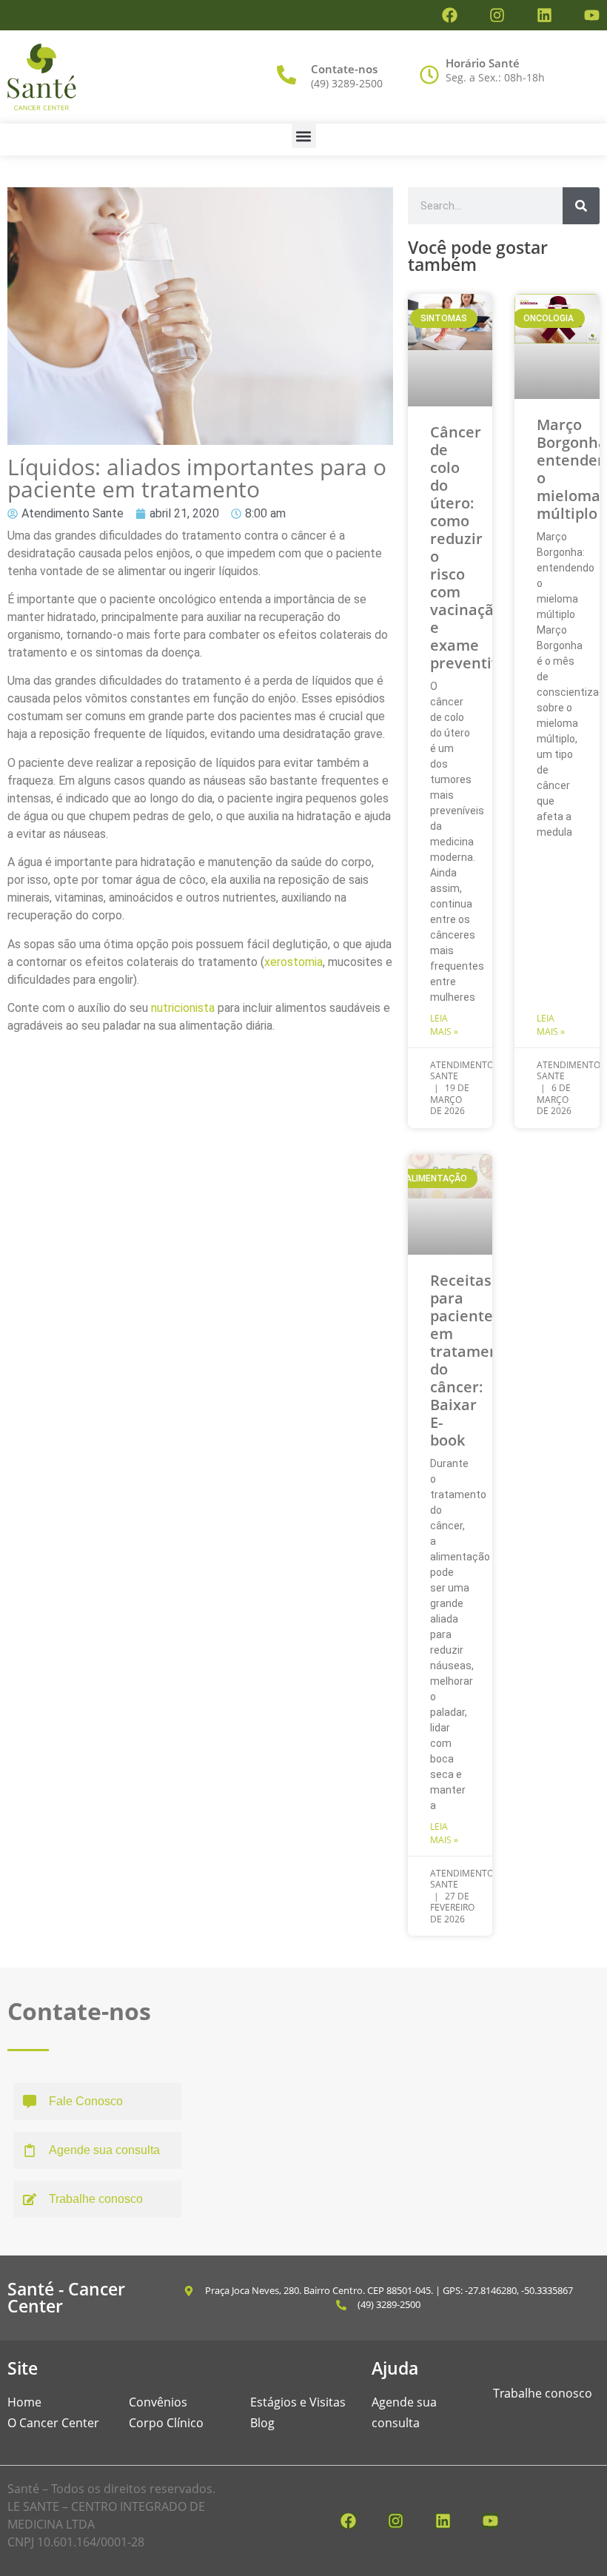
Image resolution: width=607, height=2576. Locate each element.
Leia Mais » (444, 1025)
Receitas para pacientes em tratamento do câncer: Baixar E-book (472, 1360)
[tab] (97, 2102)
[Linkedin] (544, 15)
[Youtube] (592, 15)
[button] (304, 136)
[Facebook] (450, 15)
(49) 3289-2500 (347, 83)
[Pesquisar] (581, 206)
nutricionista (183, 1008)
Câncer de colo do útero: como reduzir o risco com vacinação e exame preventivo (469, 547)
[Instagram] (497, 15)
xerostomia (294, 962)
